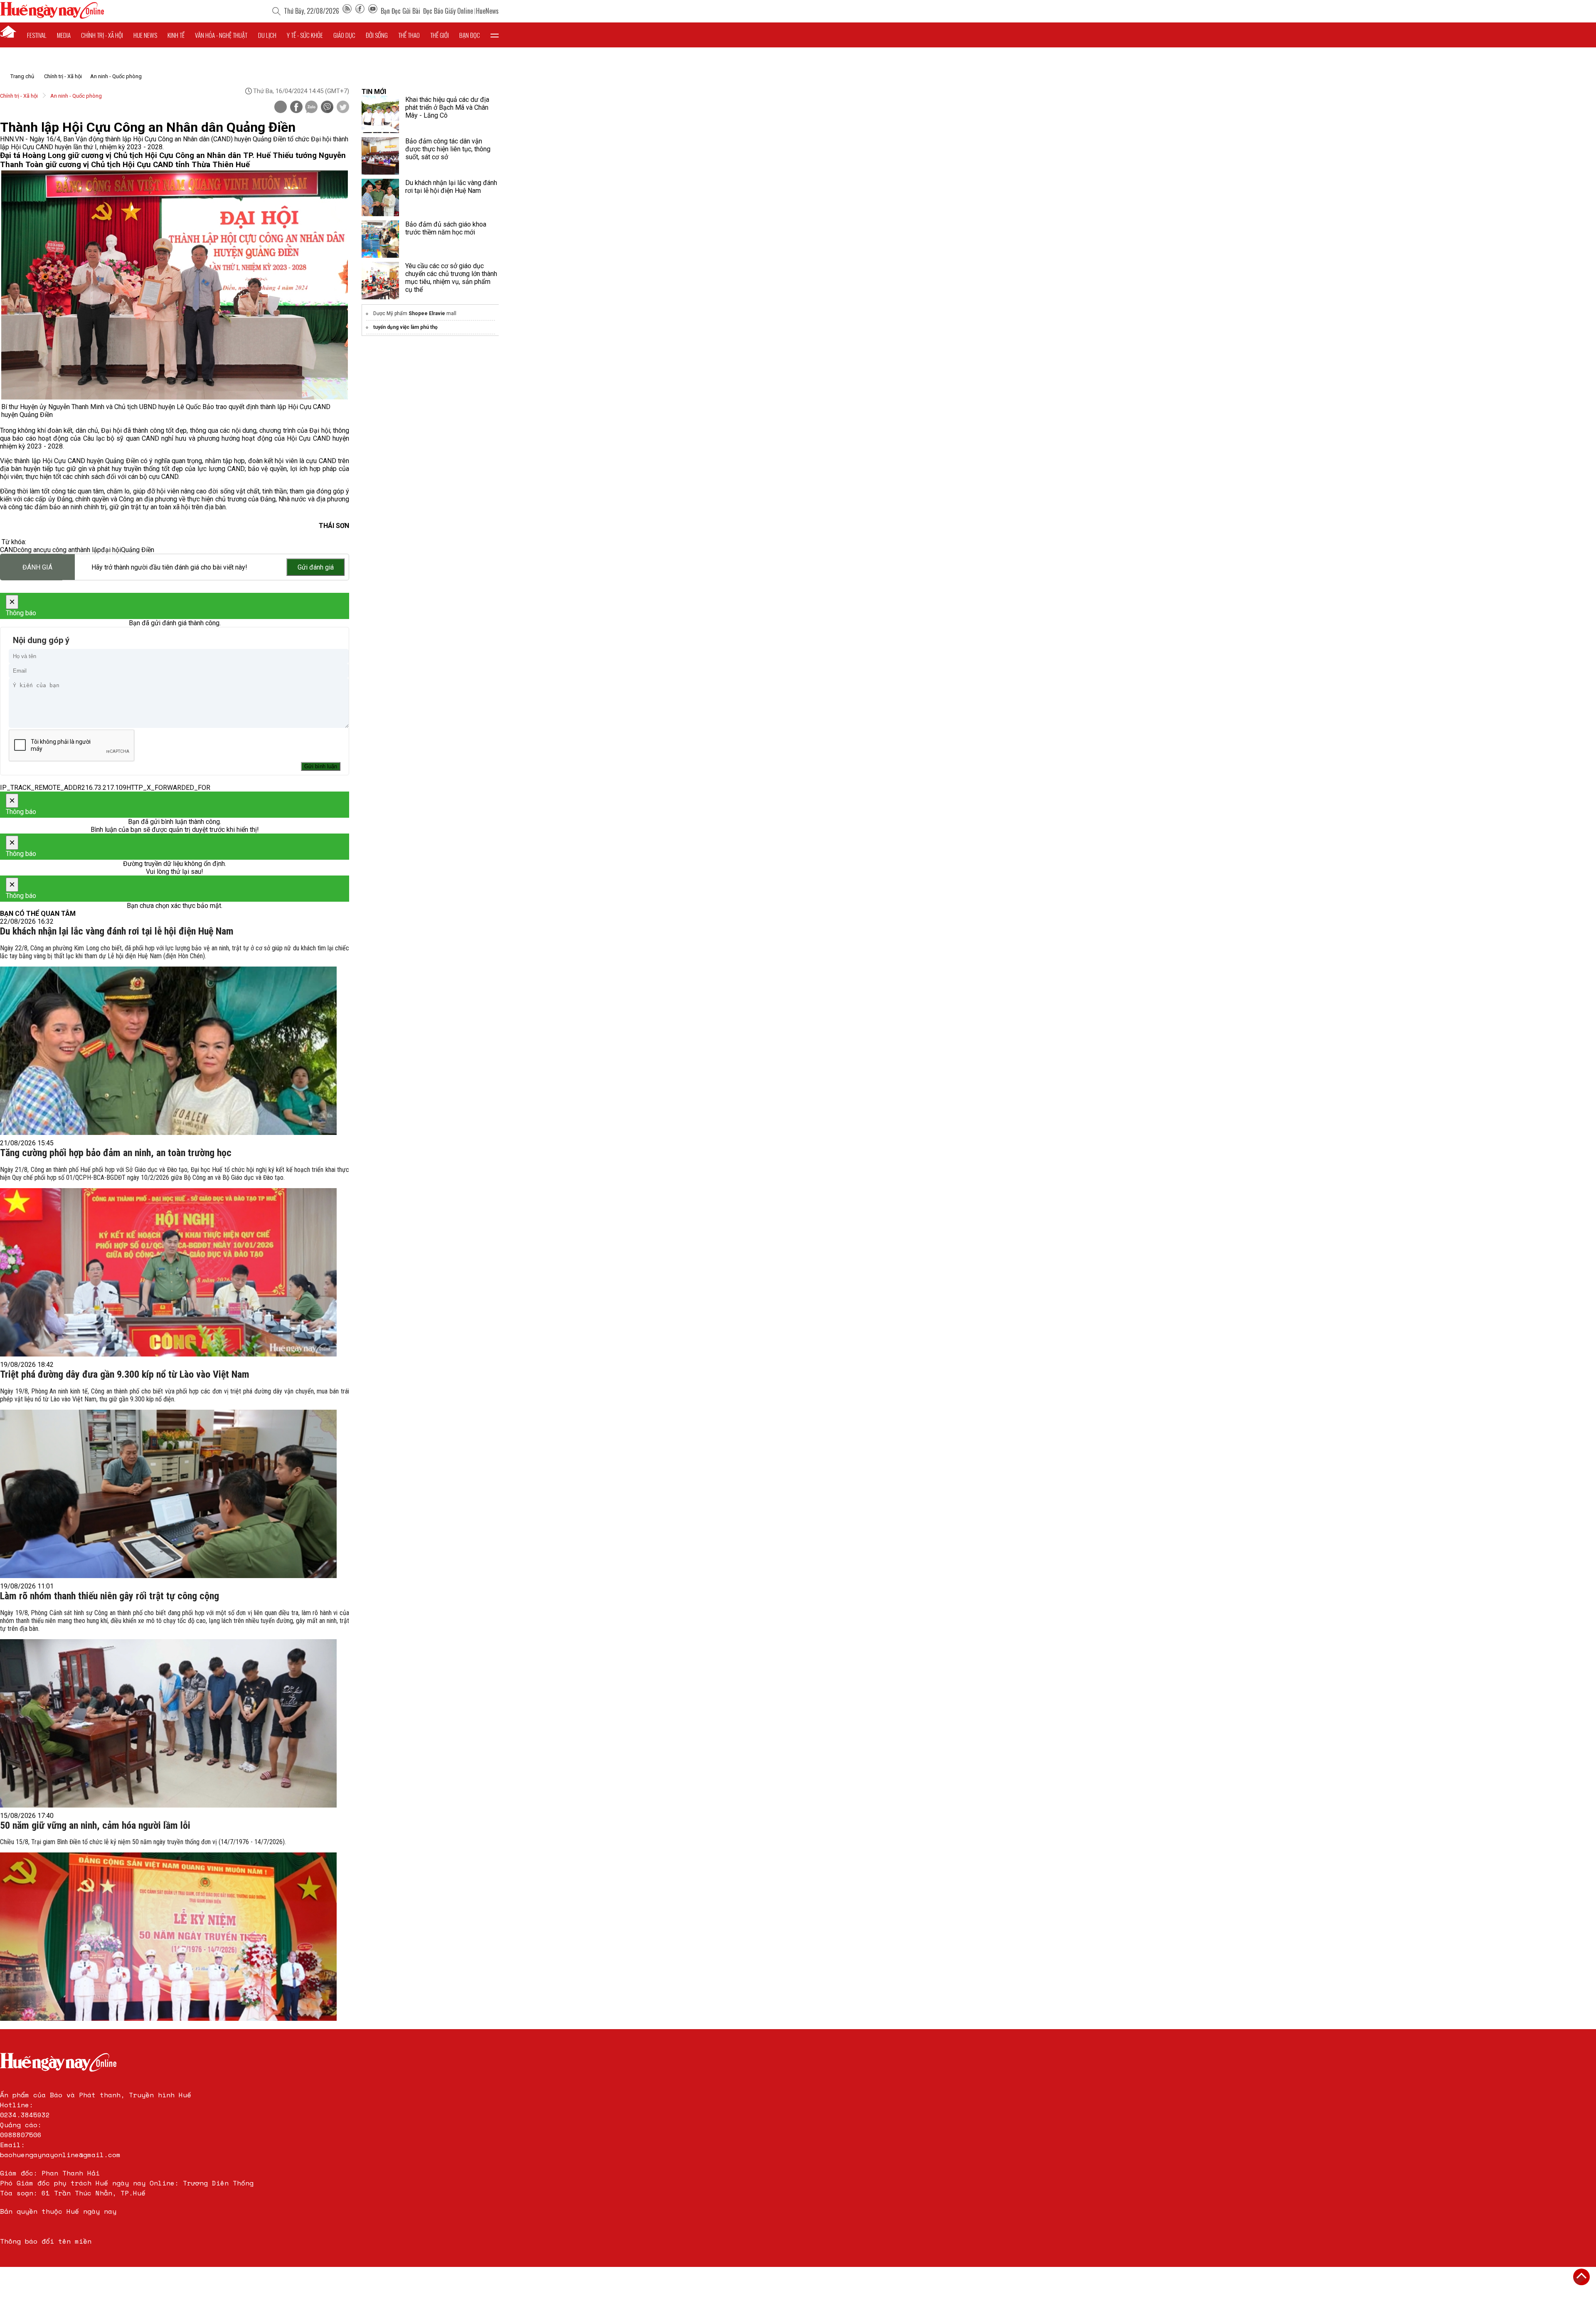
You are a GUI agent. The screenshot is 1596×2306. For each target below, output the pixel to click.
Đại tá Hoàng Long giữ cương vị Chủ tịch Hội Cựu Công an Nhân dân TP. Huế (136, 155)
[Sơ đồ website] (347, 11)
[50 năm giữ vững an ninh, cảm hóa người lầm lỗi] (168, 1937)
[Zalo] (311, 108)
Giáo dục (344, 35)
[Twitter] (343, 108)
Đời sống (377, 35)
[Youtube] (373, 11)
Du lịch (267, 35)
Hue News (145, 35)
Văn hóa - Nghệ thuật (221, 35)
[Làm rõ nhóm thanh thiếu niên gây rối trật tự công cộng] (168, 1723)
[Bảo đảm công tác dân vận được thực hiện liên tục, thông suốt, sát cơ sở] (380, 156)
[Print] (281, 107)
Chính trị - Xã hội (63, 76)
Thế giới (440, 35)
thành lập (88, 550)
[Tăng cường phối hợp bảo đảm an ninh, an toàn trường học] (168, 1272)
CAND (9, 550)
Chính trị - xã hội (102, 35)
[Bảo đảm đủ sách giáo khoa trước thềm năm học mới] (380, 239)
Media (64, 35)
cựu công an (57, 550)
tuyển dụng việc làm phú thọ (405, 327)
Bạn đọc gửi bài (400, 11)
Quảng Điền (138, 550)
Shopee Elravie (427, 313)
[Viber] (327, 108)
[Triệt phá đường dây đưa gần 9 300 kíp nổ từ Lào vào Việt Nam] (168, 1494)
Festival (37, 35)
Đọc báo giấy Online (448, 11)
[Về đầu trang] (1581, 2277)
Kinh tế (176, 35)
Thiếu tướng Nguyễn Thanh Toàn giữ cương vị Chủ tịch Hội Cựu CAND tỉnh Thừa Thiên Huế (173, 160)
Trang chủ (22, 76)
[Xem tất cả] (495, 35)
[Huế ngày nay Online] (52, 16)
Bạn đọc (470, 35)
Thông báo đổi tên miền (46, 2241)
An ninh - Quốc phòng (116, 76)
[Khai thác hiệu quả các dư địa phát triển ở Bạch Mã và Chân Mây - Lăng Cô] (380, 114)
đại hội (111, 550)
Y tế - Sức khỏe (305, 35)
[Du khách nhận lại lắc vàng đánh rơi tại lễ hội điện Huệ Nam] (168, 1051)
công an (29, 550)
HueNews (487, 11)
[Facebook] (360, 11)
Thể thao (409, 35)
